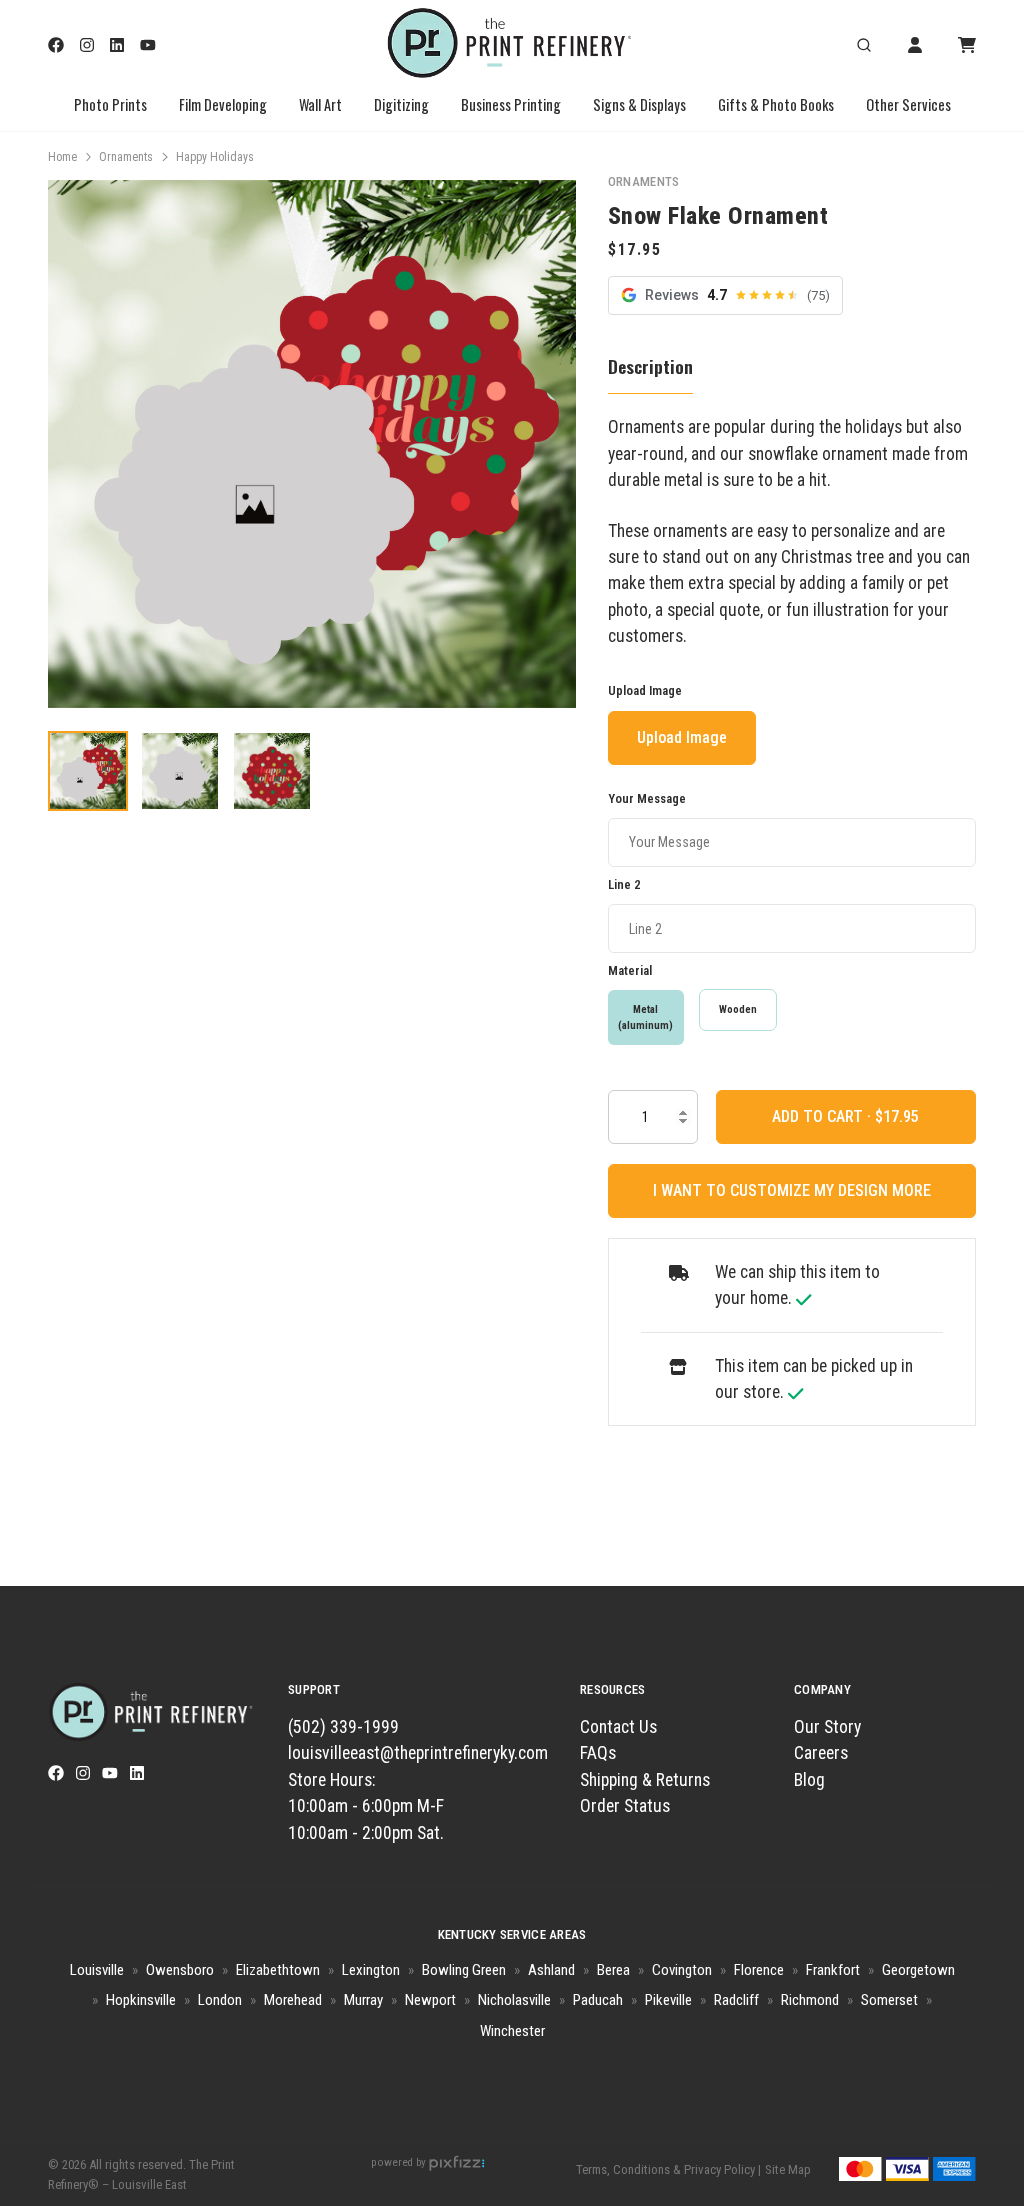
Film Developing (223, 104)
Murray (363, 2000)
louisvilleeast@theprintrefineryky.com (418, 1753)
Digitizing (401, 104)
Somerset (889, 2000)
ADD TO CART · (823, 1116)
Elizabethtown (278, 1970)
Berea (613, 1970)
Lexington (371, 1970)
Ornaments (126, 157)
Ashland (551, 1970)
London (220, 2000)
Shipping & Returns (645, 1780)
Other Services (908, 104)
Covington (682, 1970)
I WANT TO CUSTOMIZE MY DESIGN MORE (792, 1190)
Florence (759, 1970)
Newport (430, 2000)
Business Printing (511, 104)
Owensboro (180, 1970)
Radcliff (736, 2000)
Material (630, 970)
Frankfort (833, 1970)
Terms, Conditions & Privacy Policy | (668, 2169)
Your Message (647, 798)
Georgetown (918, 1970)
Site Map (788, 2169)
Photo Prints (110, 104)
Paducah (598, 2000)
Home (62, 157)
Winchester (512, 2031)
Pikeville (668, 2000)
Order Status (625, 1806)
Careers (821, 1753)
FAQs (598, 1753)
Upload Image (645, 690)
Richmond (810, 2000)
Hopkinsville (141, 2000)
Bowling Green (464, 1970)
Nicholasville (514, 2000)
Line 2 (624, 884)
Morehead (293, 2000)
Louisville (97, 1970)
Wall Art (320, 104)
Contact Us (618, 1727)
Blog (809, 1780)
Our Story (827, 1727)
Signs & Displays (639, 104)
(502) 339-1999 (343, 1727)
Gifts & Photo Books (776, 104)
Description (650, 366)
